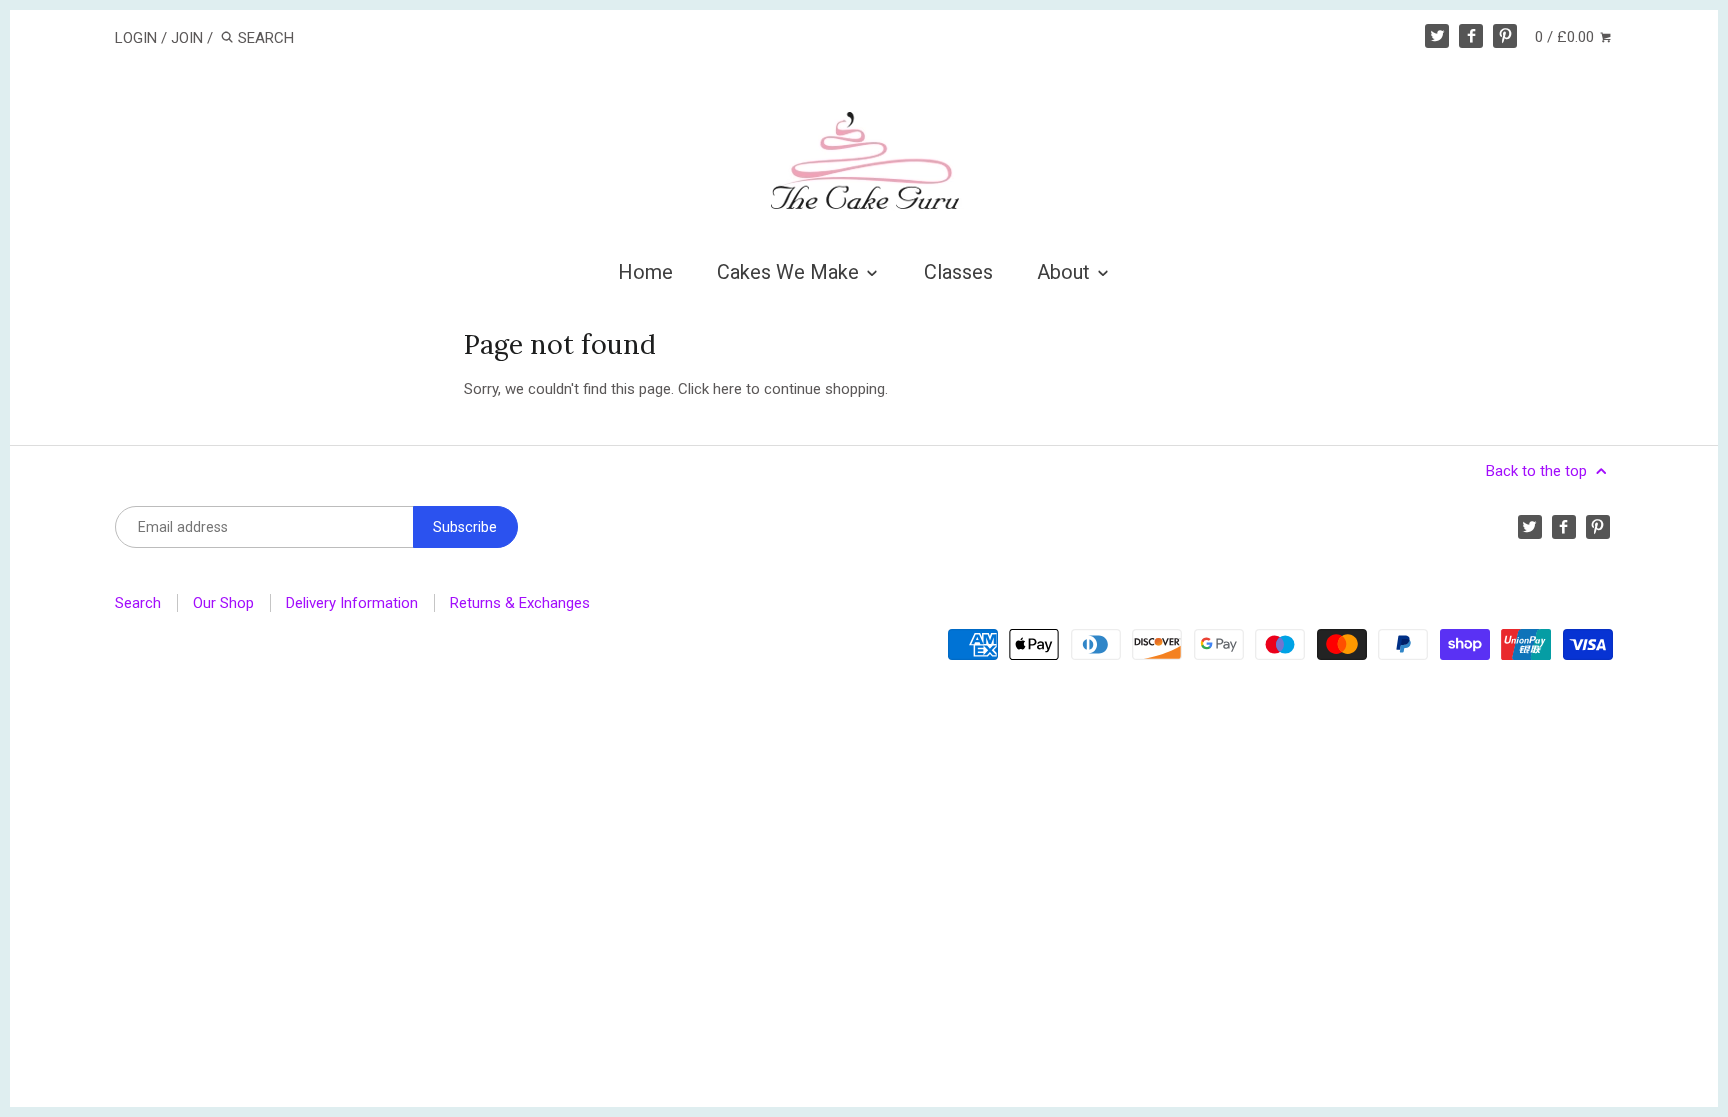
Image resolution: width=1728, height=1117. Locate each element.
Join (187, 38)
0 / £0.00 (1566, 37)
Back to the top (1538, 471)
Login (136, 38)
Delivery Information (352, 603)
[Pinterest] (1505, 36)
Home (645, 272)
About (1066, 272)
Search (138, 603)
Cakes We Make (790, 272)
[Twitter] (1437, 36)
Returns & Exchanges (520, 603)
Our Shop (223, 603)
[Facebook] (1471, 36)
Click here (710, 389)
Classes (958, 272)
